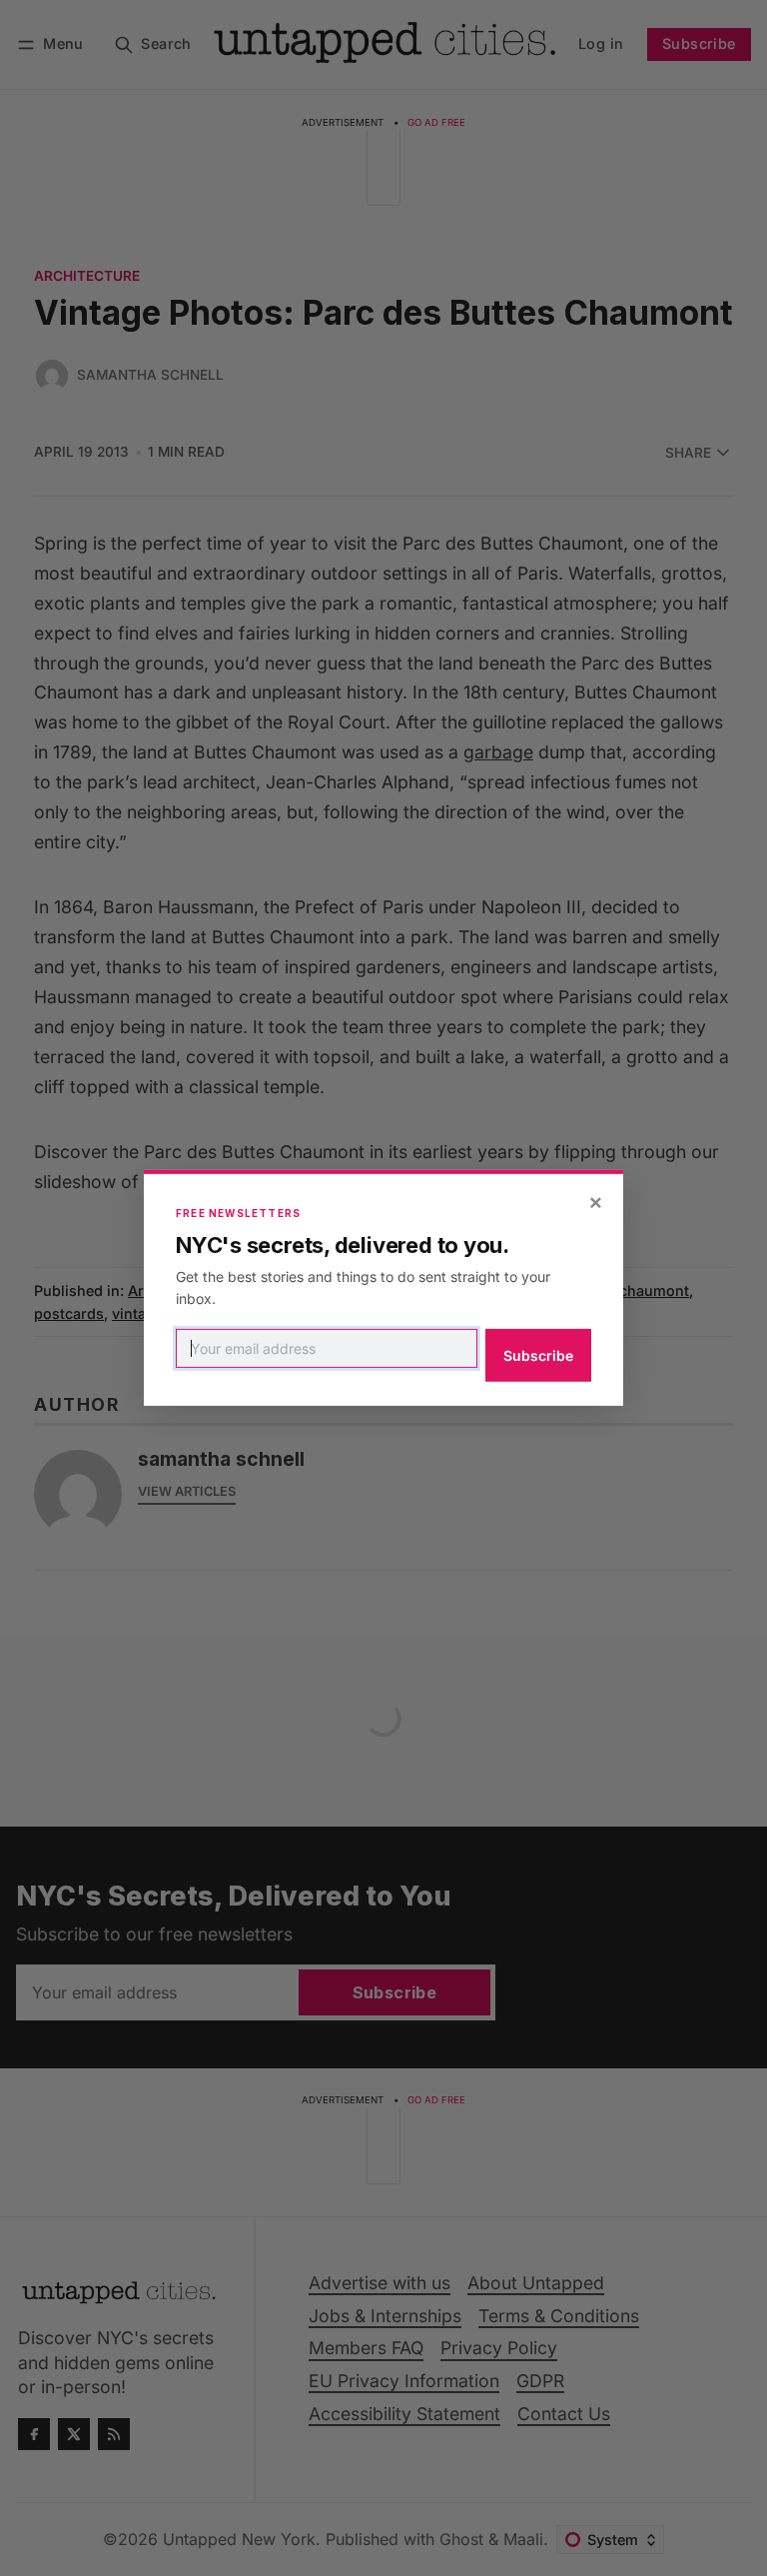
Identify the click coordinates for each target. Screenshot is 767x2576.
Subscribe (538, 1355)
